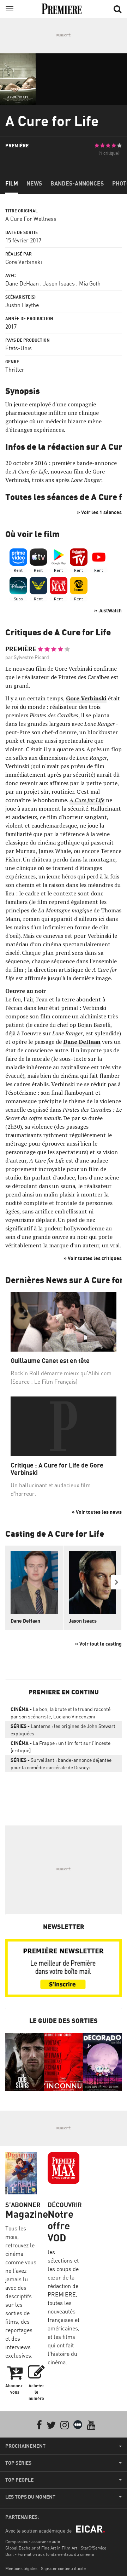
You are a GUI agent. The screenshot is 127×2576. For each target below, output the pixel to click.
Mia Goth (90, 283)
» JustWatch (108, 610)
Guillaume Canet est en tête (50, 1361)
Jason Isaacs (59, 283)
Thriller (15, 370)
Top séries (18, 2463)
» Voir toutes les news (97, 1512)
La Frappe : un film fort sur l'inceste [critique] (61, 1747)
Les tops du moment (30, 2497)
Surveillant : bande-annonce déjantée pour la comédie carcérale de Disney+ (61, 1764)
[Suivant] (116, 1582)
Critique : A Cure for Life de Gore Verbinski (57, 1469)
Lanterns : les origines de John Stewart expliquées (63, 1730)
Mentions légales (21, 2568)
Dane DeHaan (22, 283)
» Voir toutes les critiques (93, 1258)
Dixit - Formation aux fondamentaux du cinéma (50, 2554)
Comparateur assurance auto (33, 2542)
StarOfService (93, 2548)
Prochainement (25, 2446)
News (34, 183)
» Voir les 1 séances (99, 512)
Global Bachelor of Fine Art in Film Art (41, 2548)
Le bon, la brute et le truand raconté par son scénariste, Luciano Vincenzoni (61, 1713)
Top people (19, 2480)
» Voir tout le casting (98, 1644)
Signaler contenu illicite (63, 2568)
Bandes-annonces (77, 183)
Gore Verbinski (24, 262)
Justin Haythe (22, 305)
